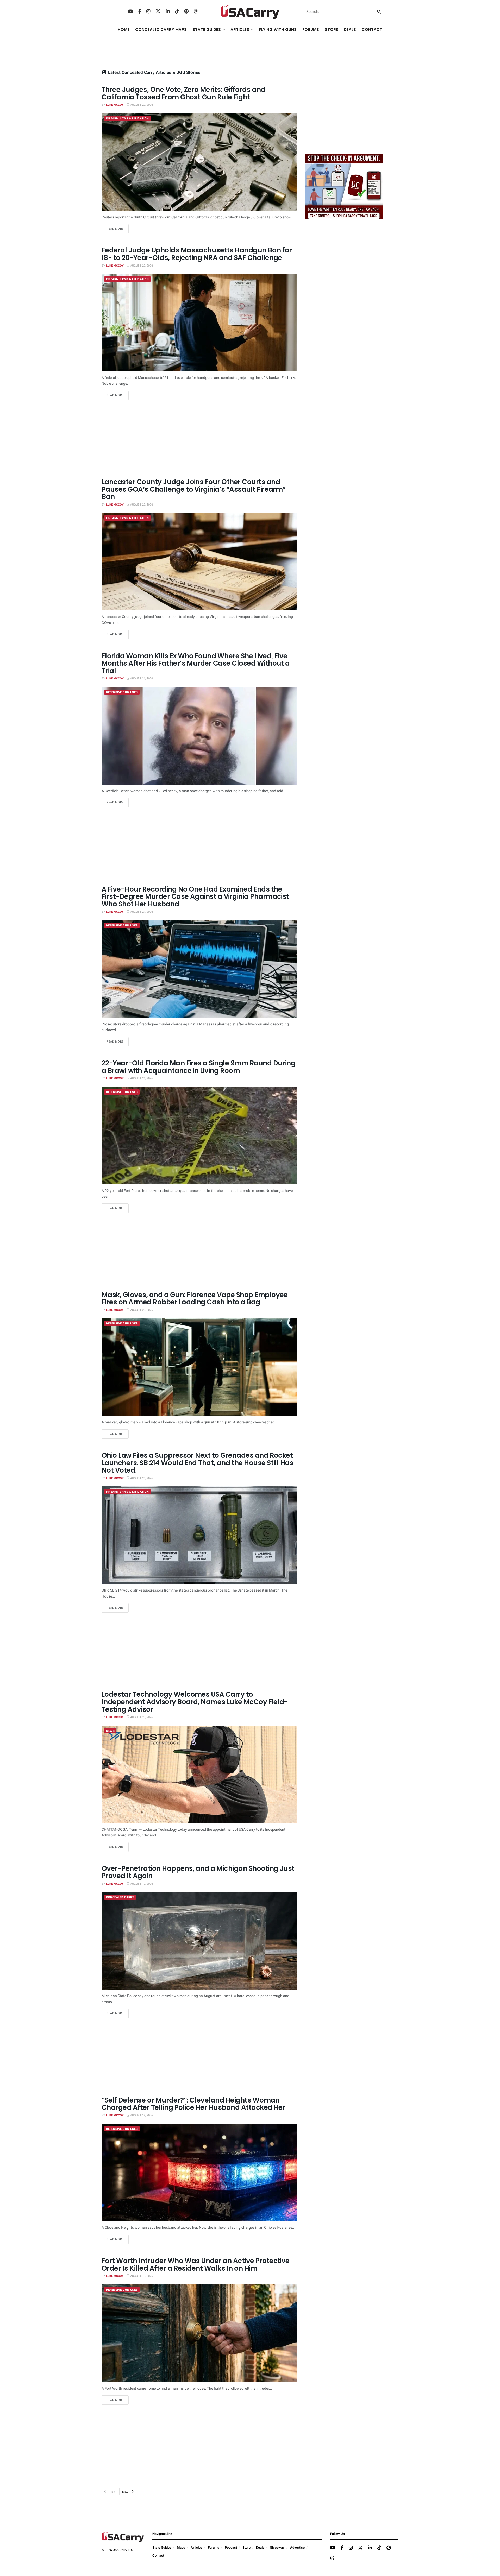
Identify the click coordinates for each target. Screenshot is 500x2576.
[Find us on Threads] (196, 12)
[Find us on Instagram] (148, 12)
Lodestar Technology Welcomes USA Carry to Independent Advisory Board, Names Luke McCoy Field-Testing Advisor (195, 1702)
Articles (196, 2547)
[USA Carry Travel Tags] (344, 186)
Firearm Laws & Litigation (127, 119)
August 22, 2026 (141, 105)
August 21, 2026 (141, 678)
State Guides (162, 2547)
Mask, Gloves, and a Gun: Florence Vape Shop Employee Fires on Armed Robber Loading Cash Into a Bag (195, 1299)
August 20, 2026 (141, 1310)
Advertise (297, 2547)
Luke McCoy (115, 105)
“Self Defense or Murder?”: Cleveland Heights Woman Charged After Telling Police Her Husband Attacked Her (193, 2104)
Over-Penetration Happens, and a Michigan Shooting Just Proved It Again (198, 1872)
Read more (118, 229)
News (110, 1731)
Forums (214, 2547)
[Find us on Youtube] (130, 12)
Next (127, 2492)
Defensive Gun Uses (122, 692)
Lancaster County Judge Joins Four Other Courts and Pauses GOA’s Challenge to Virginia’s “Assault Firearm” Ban (194, 489)
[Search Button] (380, 12)
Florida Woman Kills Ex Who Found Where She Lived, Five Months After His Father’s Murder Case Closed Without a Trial (196, 663)
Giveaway (277, 2547)
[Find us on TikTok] (177, 12)
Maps (181, 2547)
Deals (260, 2547)
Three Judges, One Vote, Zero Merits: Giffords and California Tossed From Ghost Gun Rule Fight (183, 93)
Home (124, 30)
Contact (372, 30)
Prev (111, 2492)
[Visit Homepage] (250, 12)
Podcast (231, 2547)
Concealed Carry (120, 1897)
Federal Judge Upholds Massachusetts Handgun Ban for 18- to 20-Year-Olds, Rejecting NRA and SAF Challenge (197, 254)
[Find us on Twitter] (158, 12)
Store (246, 2547)
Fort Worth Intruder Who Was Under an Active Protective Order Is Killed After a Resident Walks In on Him (196, 2265)
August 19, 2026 (141, 1884)
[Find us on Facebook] (140, 12)
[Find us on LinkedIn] (168, 12)
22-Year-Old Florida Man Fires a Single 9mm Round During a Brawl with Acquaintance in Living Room (198, 1067)
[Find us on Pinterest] (186, 12)
